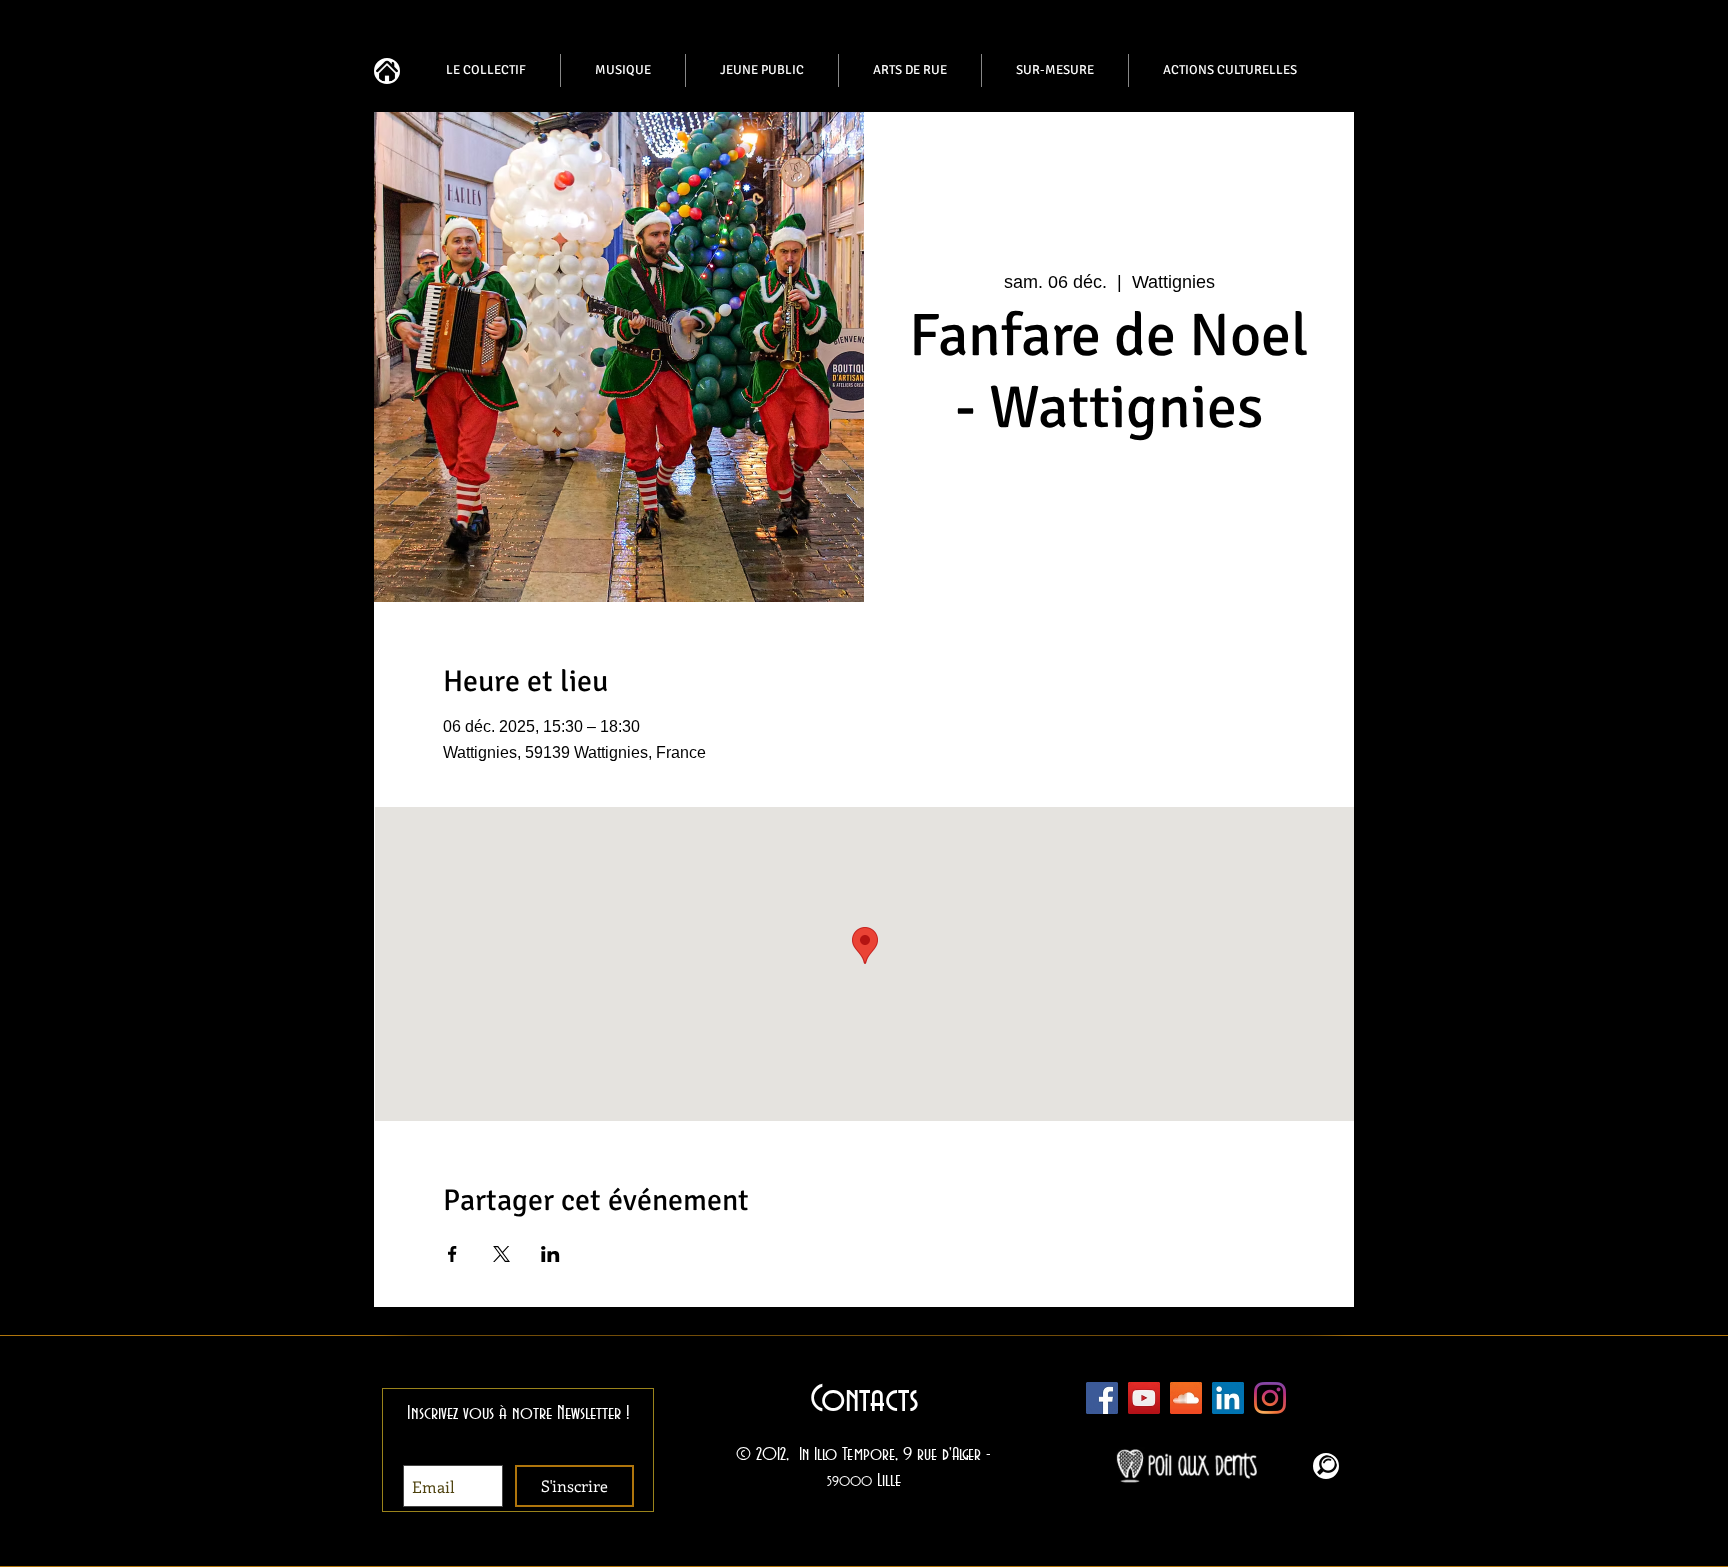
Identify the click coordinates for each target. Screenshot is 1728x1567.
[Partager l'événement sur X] (501, 1254)
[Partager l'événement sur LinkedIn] (550, 1254)
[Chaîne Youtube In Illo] (1144, 1398)
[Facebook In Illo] (1102, 1398)
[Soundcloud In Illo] (1186, 1398)
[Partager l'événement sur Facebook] (452, 1254)
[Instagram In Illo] (1270, 1398)
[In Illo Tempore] (1228, 1398)
